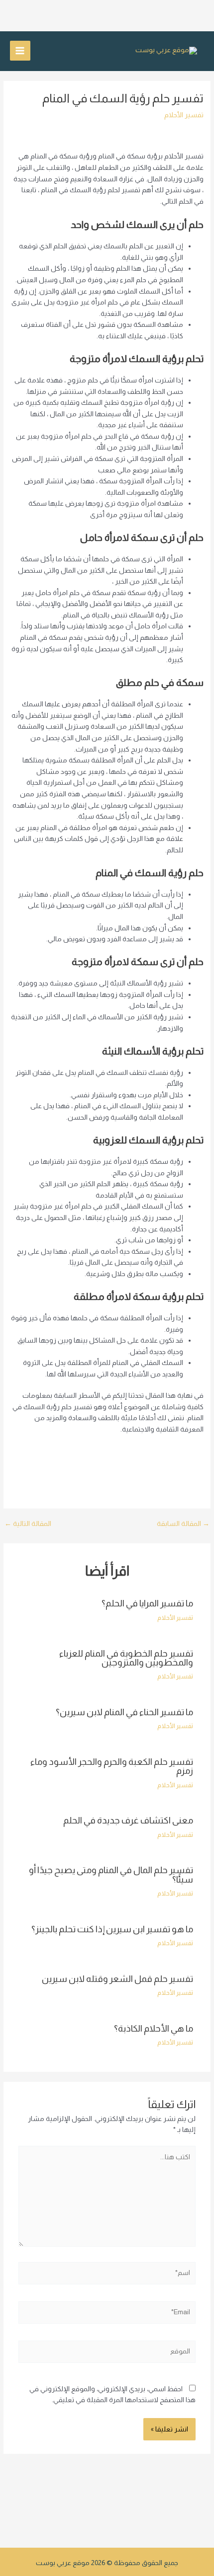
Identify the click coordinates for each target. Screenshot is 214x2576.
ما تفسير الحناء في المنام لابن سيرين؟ (124, 1712)
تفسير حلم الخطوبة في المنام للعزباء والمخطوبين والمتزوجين (126, 1658)
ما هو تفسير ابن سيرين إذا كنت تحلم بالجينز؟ (112, 1929)
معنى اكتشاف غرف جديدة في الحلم (128, 1820)
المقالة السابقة (183, 1524)
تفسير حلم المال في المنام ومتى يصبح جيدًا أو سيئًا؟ (111, 1874)
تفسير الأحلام (184, 115)
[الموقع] (107, 2354)
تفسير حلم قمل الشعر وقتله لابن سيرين (117, 1979)
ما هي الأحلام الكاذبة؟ (154, 2028)
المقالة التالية (28, 1524)
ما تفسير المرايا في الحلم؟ (147, 1603)
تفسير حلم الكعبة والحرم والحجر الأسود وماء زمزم (112, 1766)
